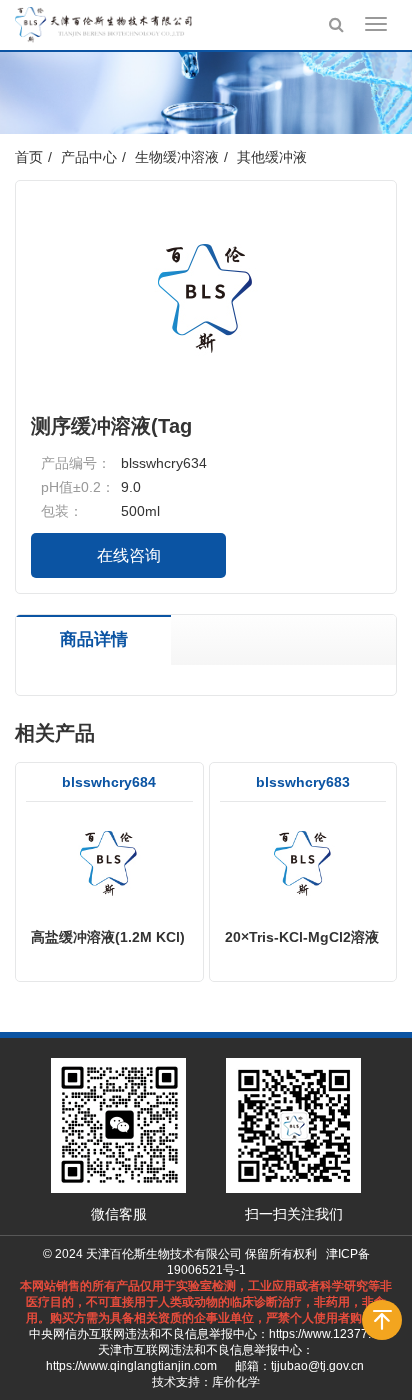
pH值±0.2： (78, 487)
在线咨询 (129, 555)
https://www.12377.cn (326, 1334)
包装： (62, 511)
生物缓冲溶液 (177, 157)
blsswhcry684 (109, 782)
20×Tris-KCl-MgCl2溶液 (302, 937)
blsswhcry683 (303, 782)
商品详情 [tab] (94, 639)
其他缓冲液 (272, 157)
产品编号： (76, 463)
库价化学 (236, 1382)
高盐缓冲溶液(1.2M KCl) (108, 937)
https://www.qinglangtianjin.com (131, 1366)
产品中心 (89, 157)
